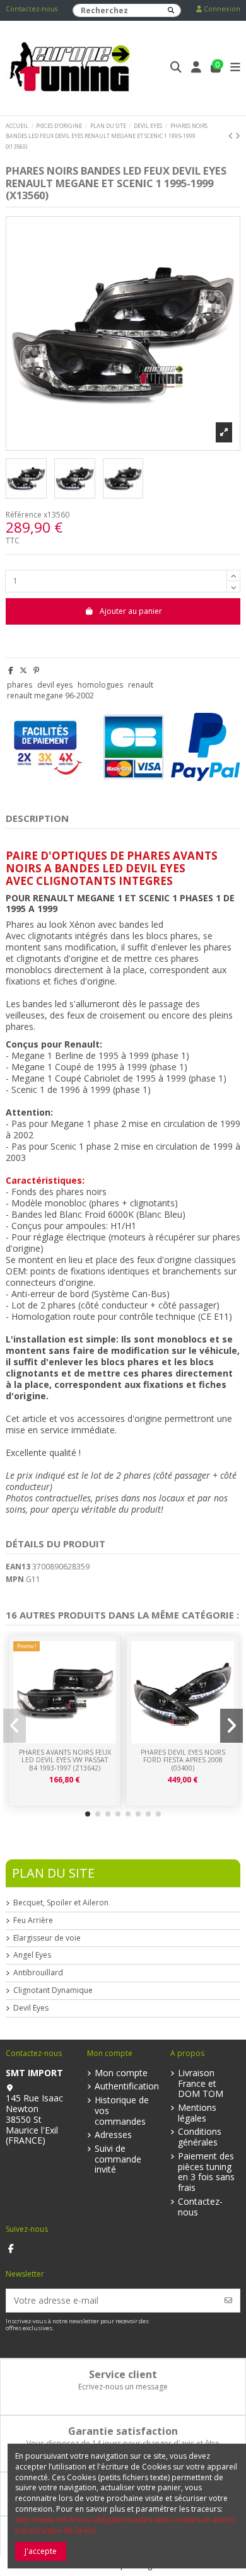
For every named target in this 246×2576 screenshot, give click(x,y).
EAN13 (18, 1567)
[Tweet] (23, 670)
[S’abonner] (228, 2300)
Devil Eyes (31, 2008)
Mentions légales (197, 2113)
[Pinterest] (36, 670)
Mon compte (121, 2073)
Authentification (127, 2087)
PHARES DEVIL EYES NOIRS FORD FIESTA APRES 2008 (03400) (183, 1760)
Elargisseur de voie (47, 1938)
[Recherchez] (171, 10)
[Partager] (11, 670)
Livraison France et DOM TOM (201, 2084)
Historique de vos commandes (122, 2111)
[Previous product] (232, 136)
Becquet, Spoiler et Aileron (61, 1903)
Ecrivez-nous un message (123, 2387)
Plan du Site (53, 1873)
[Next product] (238, 136)
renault (141, 685)
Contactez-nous (32, 9)
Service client (123, 2374)
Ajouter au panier (131, 611)
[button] (88, 1814)
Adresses (113, 2135)
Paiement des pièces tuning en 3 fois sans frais (206, 2172)
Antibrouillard (38, 1973)
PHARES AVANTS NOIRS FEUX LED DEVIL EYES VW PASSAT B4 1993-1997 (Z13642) (65, 1760)
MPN (15, 1580)
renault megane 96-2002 (50, 696)
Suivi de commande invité (118, 2159)
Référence (24, 515)
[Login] (196, 68)
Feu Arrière (33, 1920)
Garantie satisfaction (123, 2431)
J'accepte (41, 2551)
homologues (100, 685)
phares (20, 685)
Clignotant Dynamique (53, 1990)
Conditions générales (200, 2137)
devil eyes (55, 685)
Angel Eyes (32, 1955)
